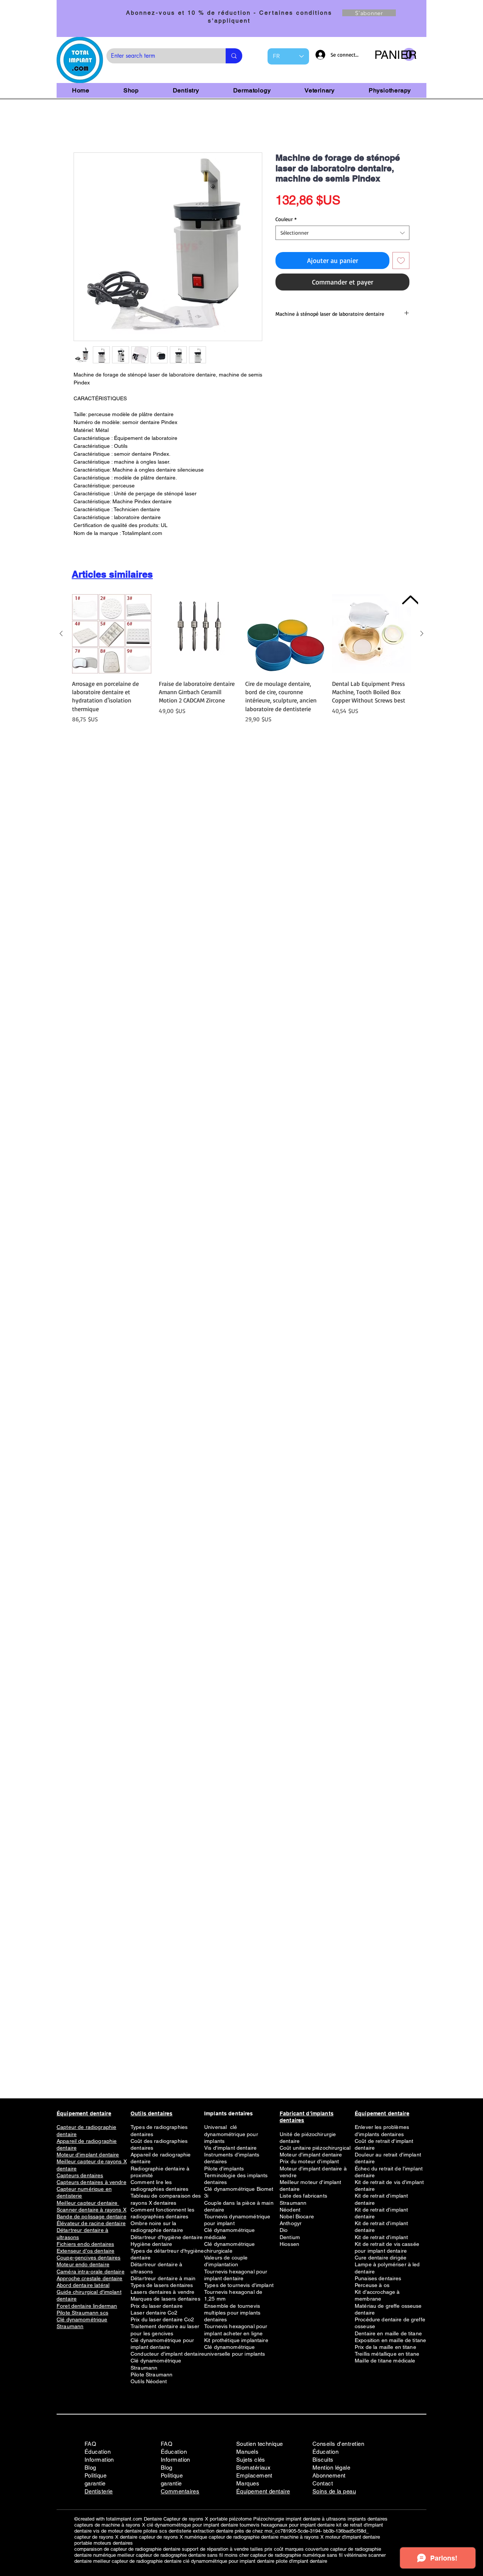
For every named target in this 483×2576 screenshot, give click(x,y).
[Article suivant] (422, 633)
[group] (241, 663)
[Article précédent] (61, 633)
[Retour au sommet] (410, 600)
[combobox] (342, 233)
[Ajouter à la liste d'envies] (401, 261)
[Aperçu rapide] (112, 634)
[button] (395, 55)
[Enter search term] (234, 56)
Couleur (286, 219)
